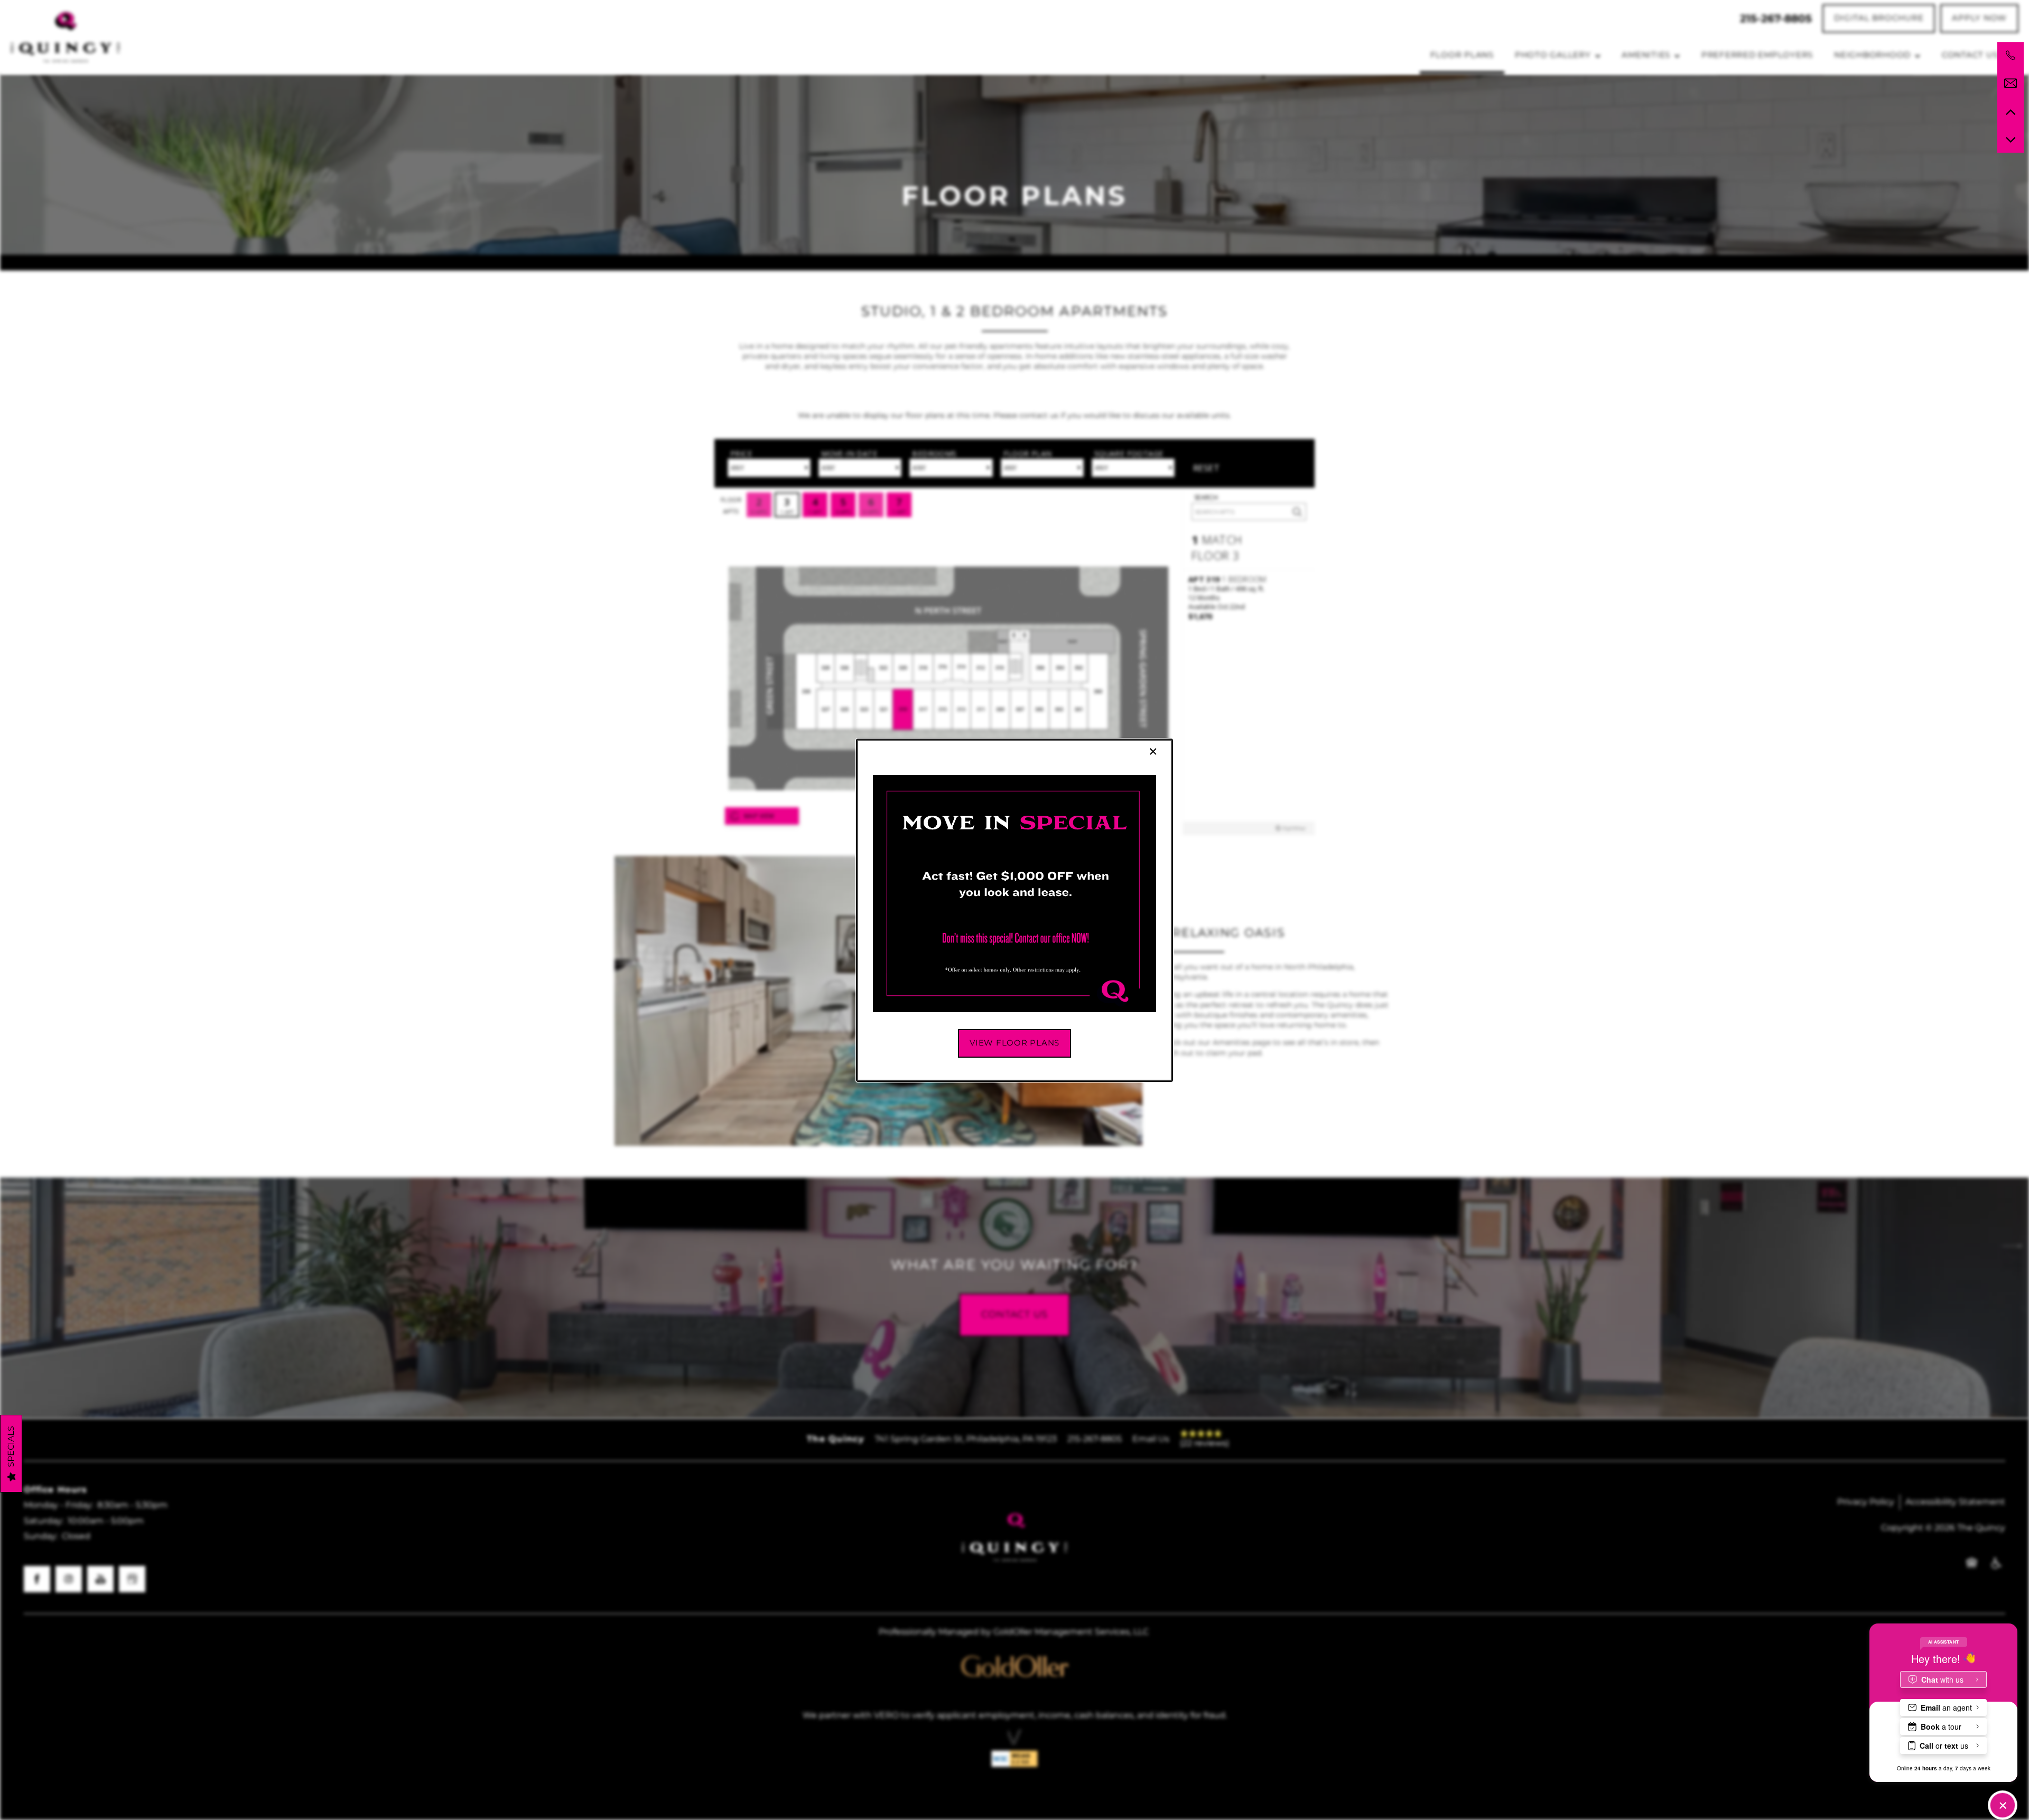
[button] (1015, 1043)
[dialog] (1015, 910)
